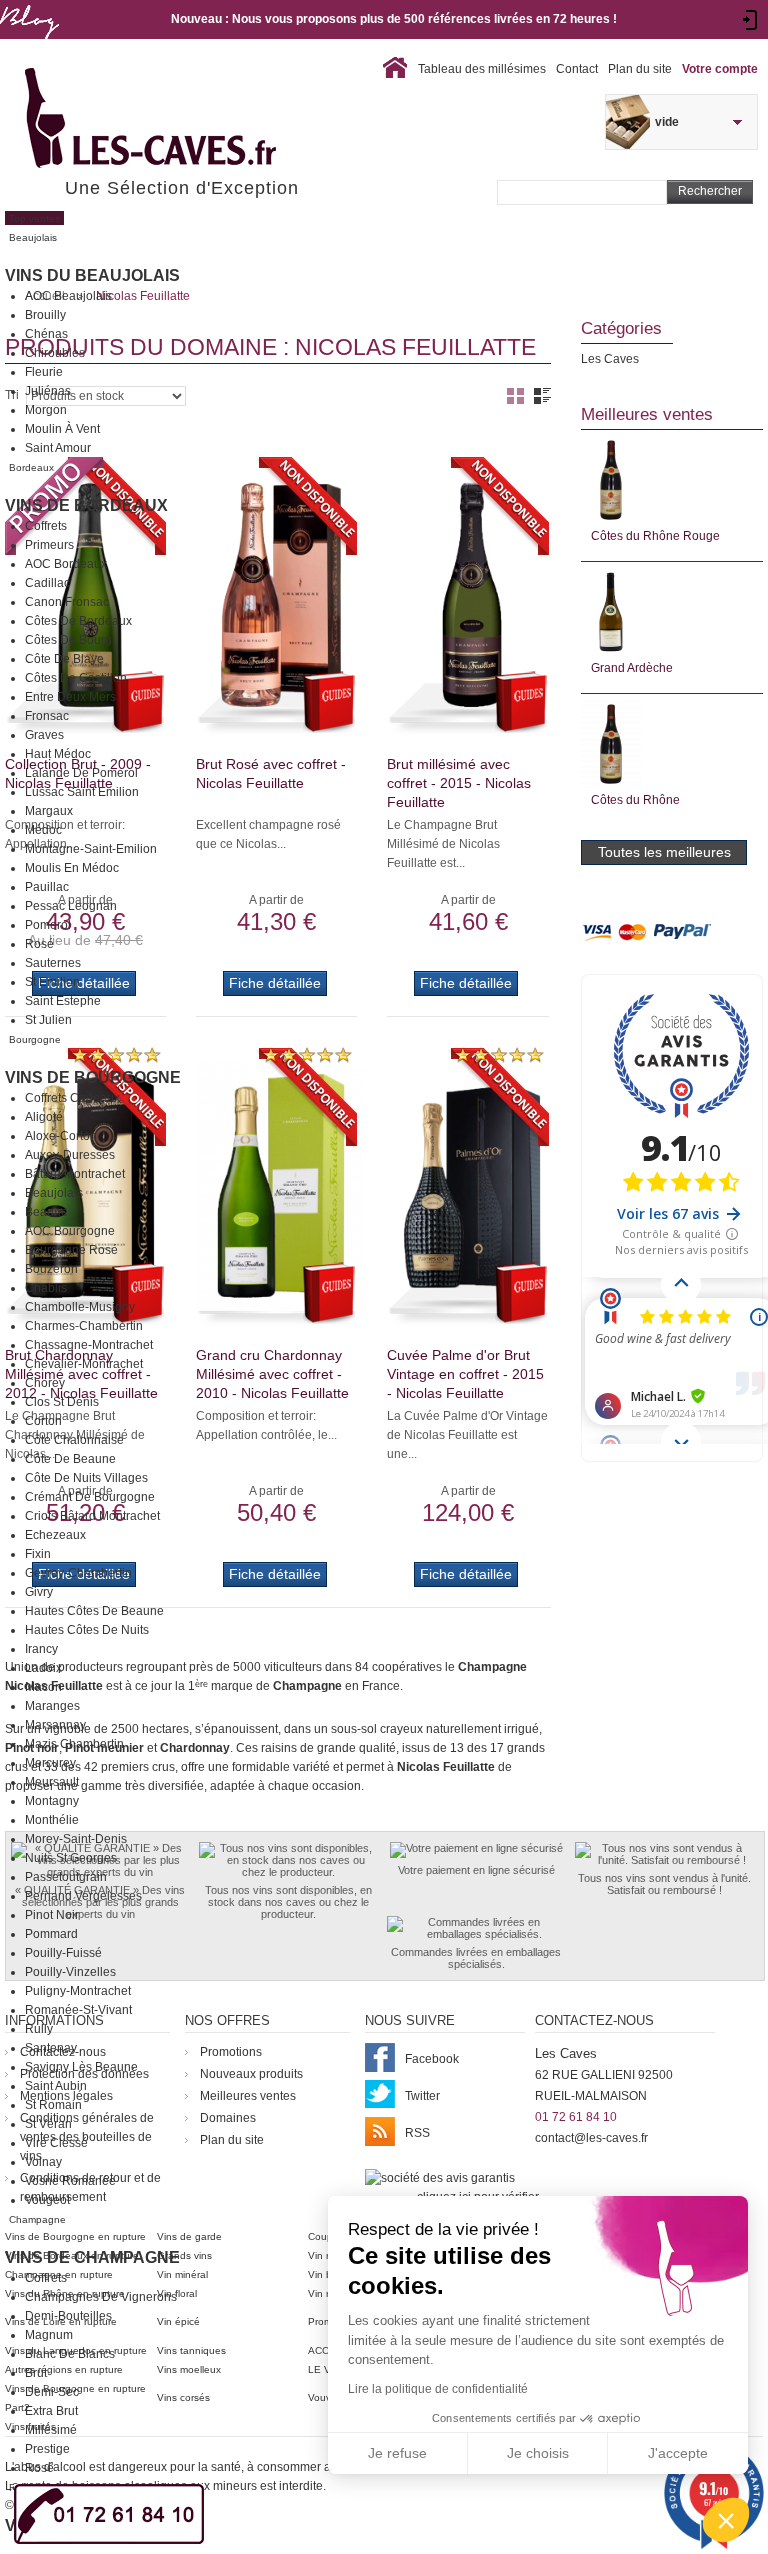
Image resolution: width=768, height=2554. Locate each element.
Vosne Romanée (70, 2181)
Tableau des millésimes (482, 69)
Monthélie (52, 1820)
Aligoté (44, 1117)
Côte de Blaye (64, 659)
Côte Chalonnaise (74, 1440)
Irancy (41, 1649)
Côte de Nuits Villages (86, 1478)
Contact (577, 69)
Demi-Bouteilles (68, 2316)
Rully (39, 2029)
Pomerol (48, 925)
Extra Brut (51, 2411)
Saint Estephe (63, 1001)
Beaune (46, 1212)
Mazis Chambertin (74, 1744)
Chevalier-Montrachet (84, 1364)
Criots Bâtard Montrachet (92, 1516)
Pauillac (47, 887)
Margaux (49, 811)
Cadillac (47, 583)
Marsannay (55, 1725)
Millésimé (51, 2430)
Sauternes (53, 963)
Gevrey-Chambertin (78, 1573)
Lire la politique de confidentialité (438, 2389)
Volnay (43, 2162)
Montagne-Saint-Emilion (91, 849)
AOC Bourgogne (70, 1231)
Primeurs (49, 545)
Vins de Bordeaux (86, 505)
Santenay (51, 2048)
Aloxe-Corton (61, 1136)
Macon (43, 1687)
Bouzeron (51, 1269)
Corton (43, 1421)
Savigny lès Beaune (81, 2067)
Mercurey (50, 1763)
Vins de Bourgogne (93, 1077)
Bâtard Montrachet (75, 1174)
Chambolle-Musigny (80, 1307)
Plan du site (640, 69)
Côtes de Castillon (76, 678)
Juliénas (48, 391)
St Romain (53, 2105)
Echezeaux (55, 1535)
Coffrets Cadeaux (72, 1098)
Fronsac (47, 716)
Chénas (46, 334)
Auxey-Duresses (70, 1155)
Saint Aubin (56, 2086)
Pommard (51, 1934)
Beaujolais (54, 1193)
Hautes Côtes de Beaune (94, 1611)
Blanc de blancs (70, 2354)
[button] (726, 2520)
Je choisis (538, 2453)
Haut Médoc (58, 754)
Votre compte (720, 69)
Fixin (38, 1554)
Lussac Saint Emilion (82, 792)
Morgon (46, 410)
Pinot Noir (52, 1915)
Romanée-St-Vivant (78, 2010)
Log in (750, 20)
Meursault (52, 1782)
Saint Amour (58, 448)
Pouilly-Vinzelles (70, 1972)
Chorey (45, 1383)
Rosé (39, 944)
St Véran (48, 2124)
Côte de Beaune (70, 1459)
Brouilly (45, 315)
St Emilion (52, 982)
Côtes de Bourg (68, 640)
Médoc (43, 830)
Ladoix (43, 1668)
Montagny (52, 1801)
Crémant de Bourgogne (90, 1497)
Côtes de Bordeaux (78, 621)
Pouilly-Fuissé (63, 1953)
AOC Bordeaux (66, 564)
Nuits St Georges (71, 1858)
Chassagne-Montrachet (89, 1345)
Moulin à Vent (62, 429)
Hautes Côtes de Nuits (87, 1630)
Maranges (52, 1706)
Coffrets (46, 526)
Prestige (47, 2449)
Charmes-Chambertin (84, 1326)
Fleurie (44, 372)
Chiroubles (55, 353)
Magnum (49, 2335)
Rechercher (710, 191)
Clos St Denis (62, 1402)
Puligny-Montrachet (78, 1991)
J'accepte (678, 2453)
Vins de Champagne (92, 2257)
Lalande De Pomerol (81, 773)
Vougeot (47, 2200)
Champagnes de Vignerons (101, 2297)
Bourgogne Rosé (71, 1250)
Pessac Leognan (71, 906)
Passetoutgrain (66, 1877)
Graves (44, 735)
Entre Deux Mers (70, 697)
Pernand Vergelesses (83, 1896)
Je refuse (397, 2453)
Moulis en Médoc (72, 868)
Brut (36, 2373)
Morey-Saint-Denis (76, 1839)
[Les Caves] (191, 120)
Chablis (46, 1288)
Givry (39, 1592)
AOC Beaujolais (68, 296)
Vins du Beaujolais (92, 275)
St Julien (48, 1020)
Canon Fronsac (67, 602)
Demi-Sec (52, 2392)
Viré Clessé (56, 2143)
